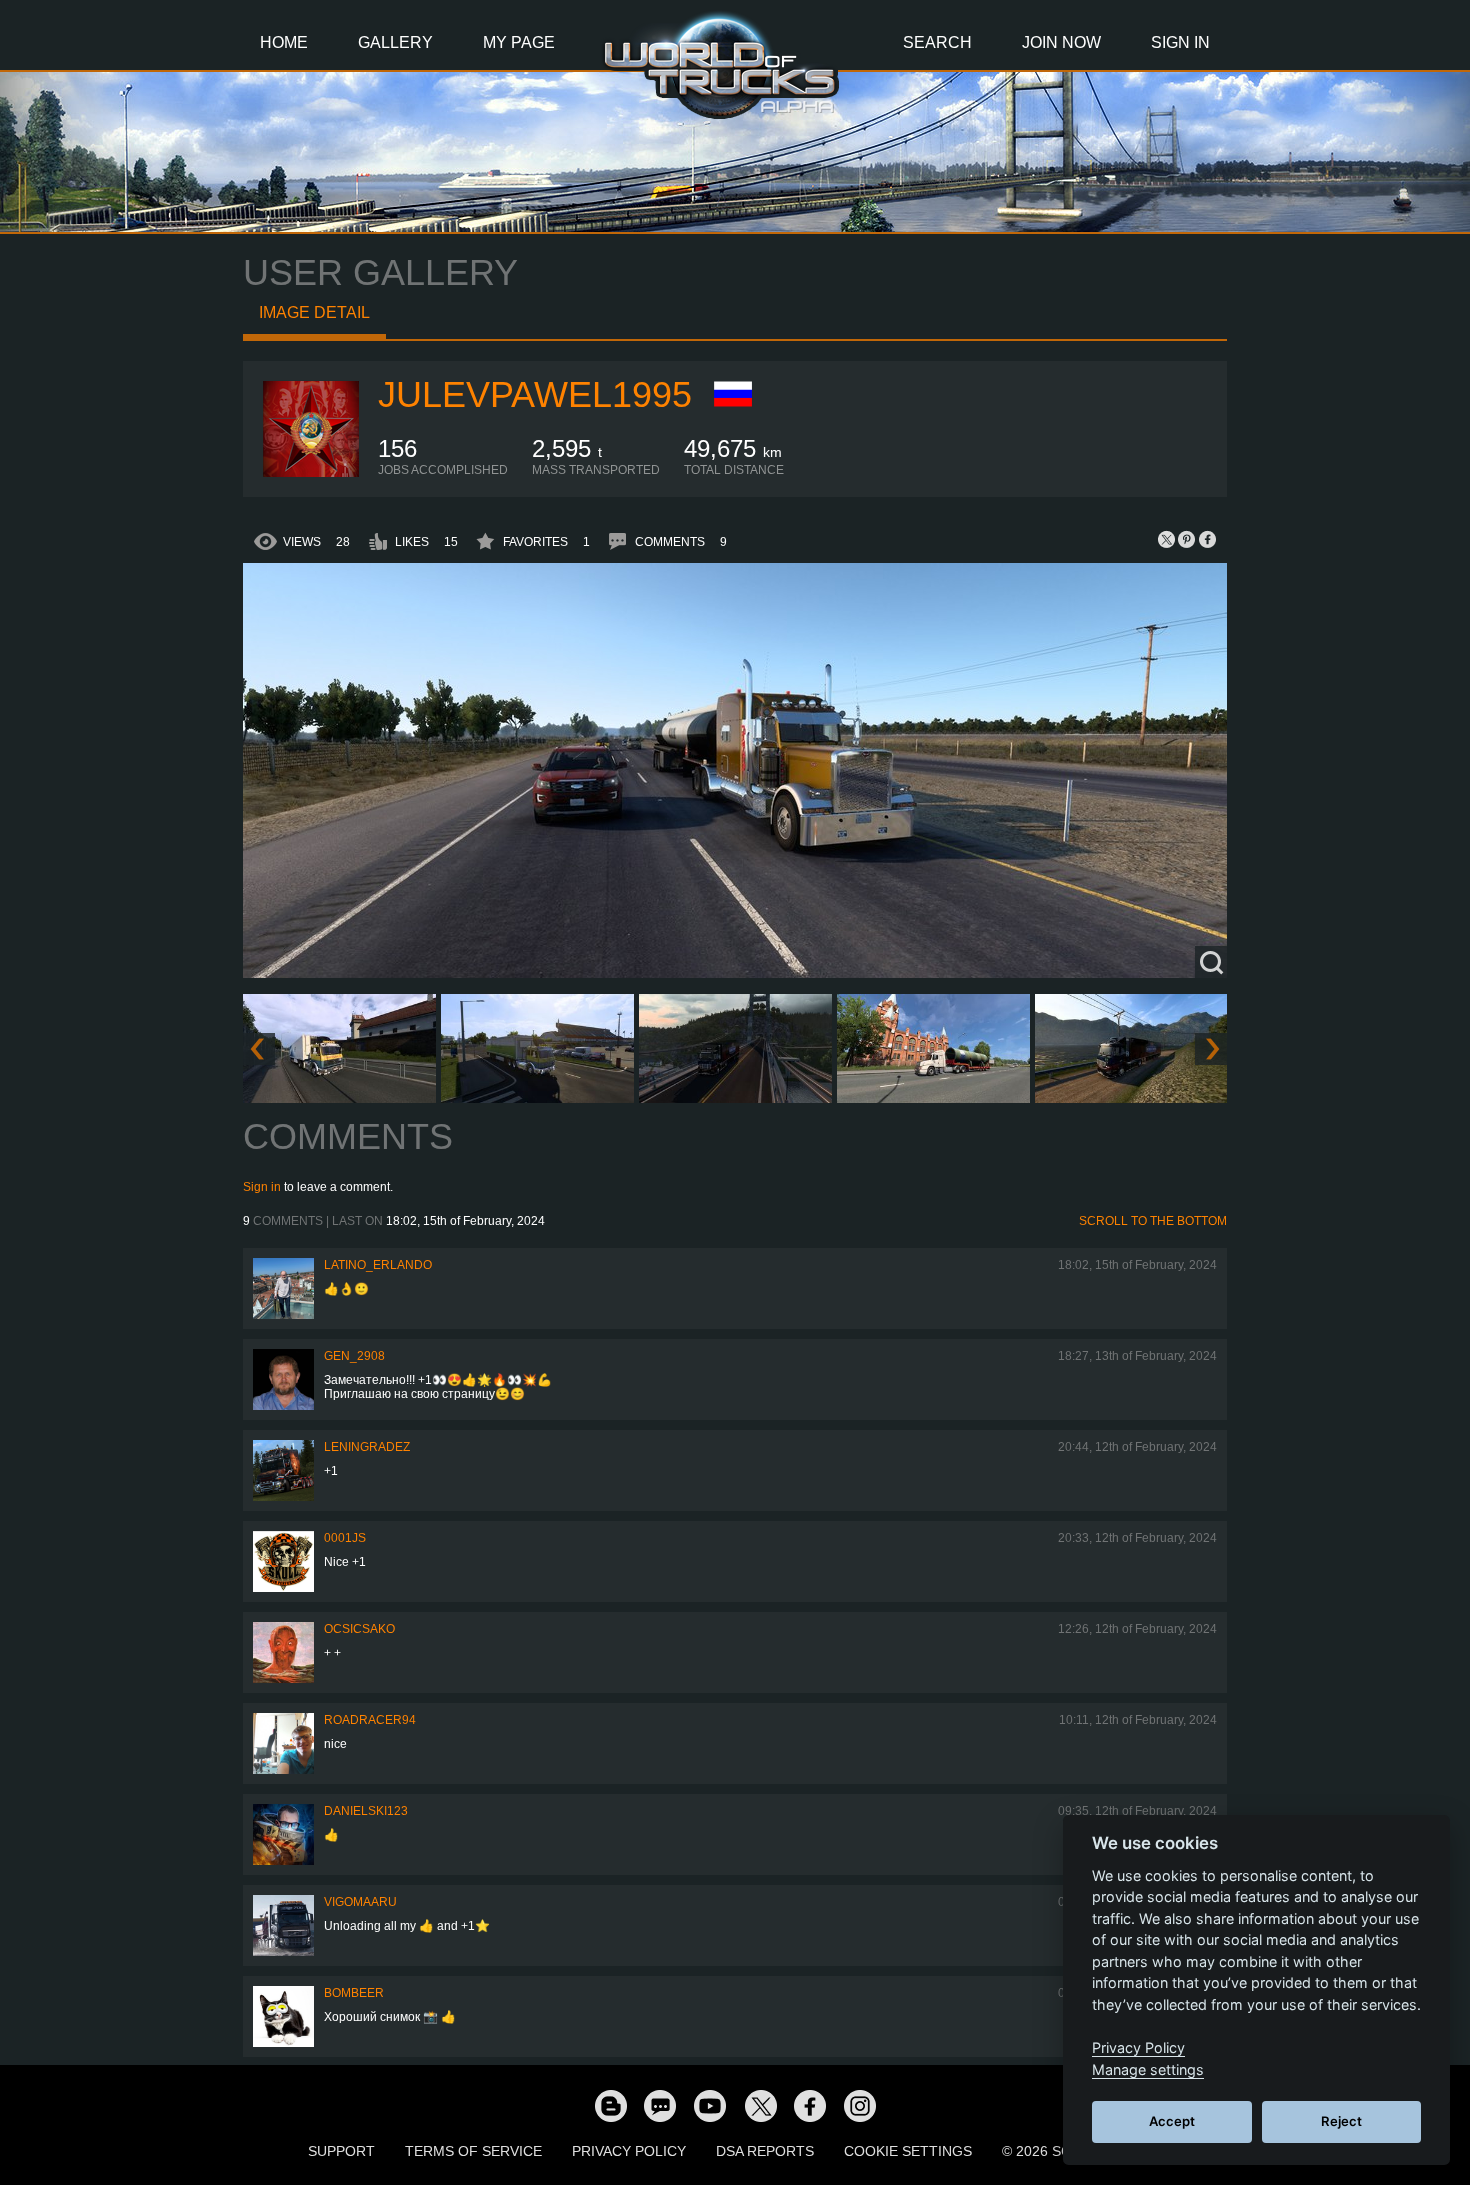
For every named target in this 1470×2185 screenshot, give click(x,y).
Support (341, 2151)
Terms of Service (473, 2151)
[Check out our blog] (610, 2105)
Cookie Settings (908, 2151)
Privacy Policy (629, 2151)
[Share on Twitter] (1167, 539)
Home (284, 42)
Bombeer (354, 1993)
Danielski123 (366, 1811)
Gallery (395, 42)
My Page (519, 42)
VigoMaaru (360, 1902)
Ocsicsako (359, 1629)
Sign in (262, 1187)
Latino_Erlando (378, 1265)
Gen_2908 (354, 1356)
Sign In (1180, 42)
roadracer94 (370, 1720)
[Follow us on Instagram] (860, 2105)
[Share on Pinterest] (1187, 539)
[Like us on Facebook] (810, 2105)
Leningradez (367, 1447)
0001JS (345, 1538)
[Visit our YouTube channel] (710, 2105)
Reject (1341, 2121)
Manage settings (1148, 2069)
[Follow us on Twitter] (760, 2105)
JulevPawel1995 (535, 394)
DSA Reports (765, 2151)
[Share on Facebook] (1207, 539)
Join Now (1061, 42)
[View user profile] (311, 473)
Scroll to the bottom (1153, 1221)
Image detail (314, 312)
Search (937, 42)
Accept (1172, 2121)
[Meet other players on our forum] (660, 2105)
